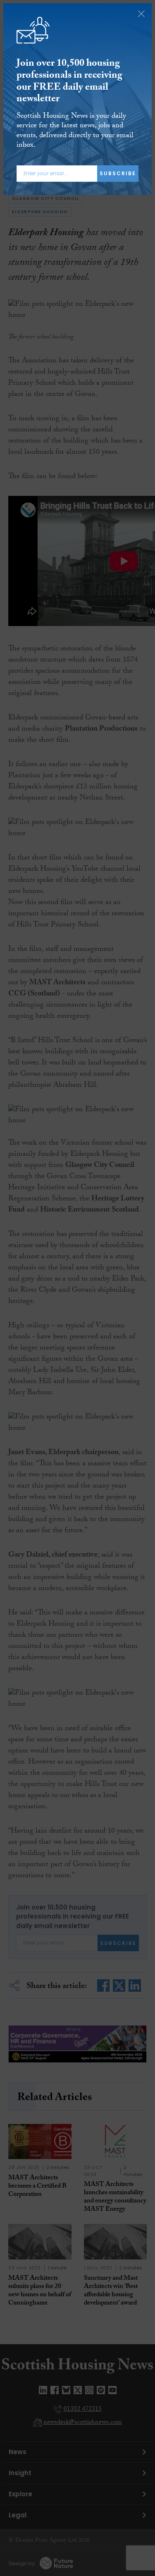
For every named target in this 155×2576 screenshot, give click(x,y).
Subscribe (118, 173)
